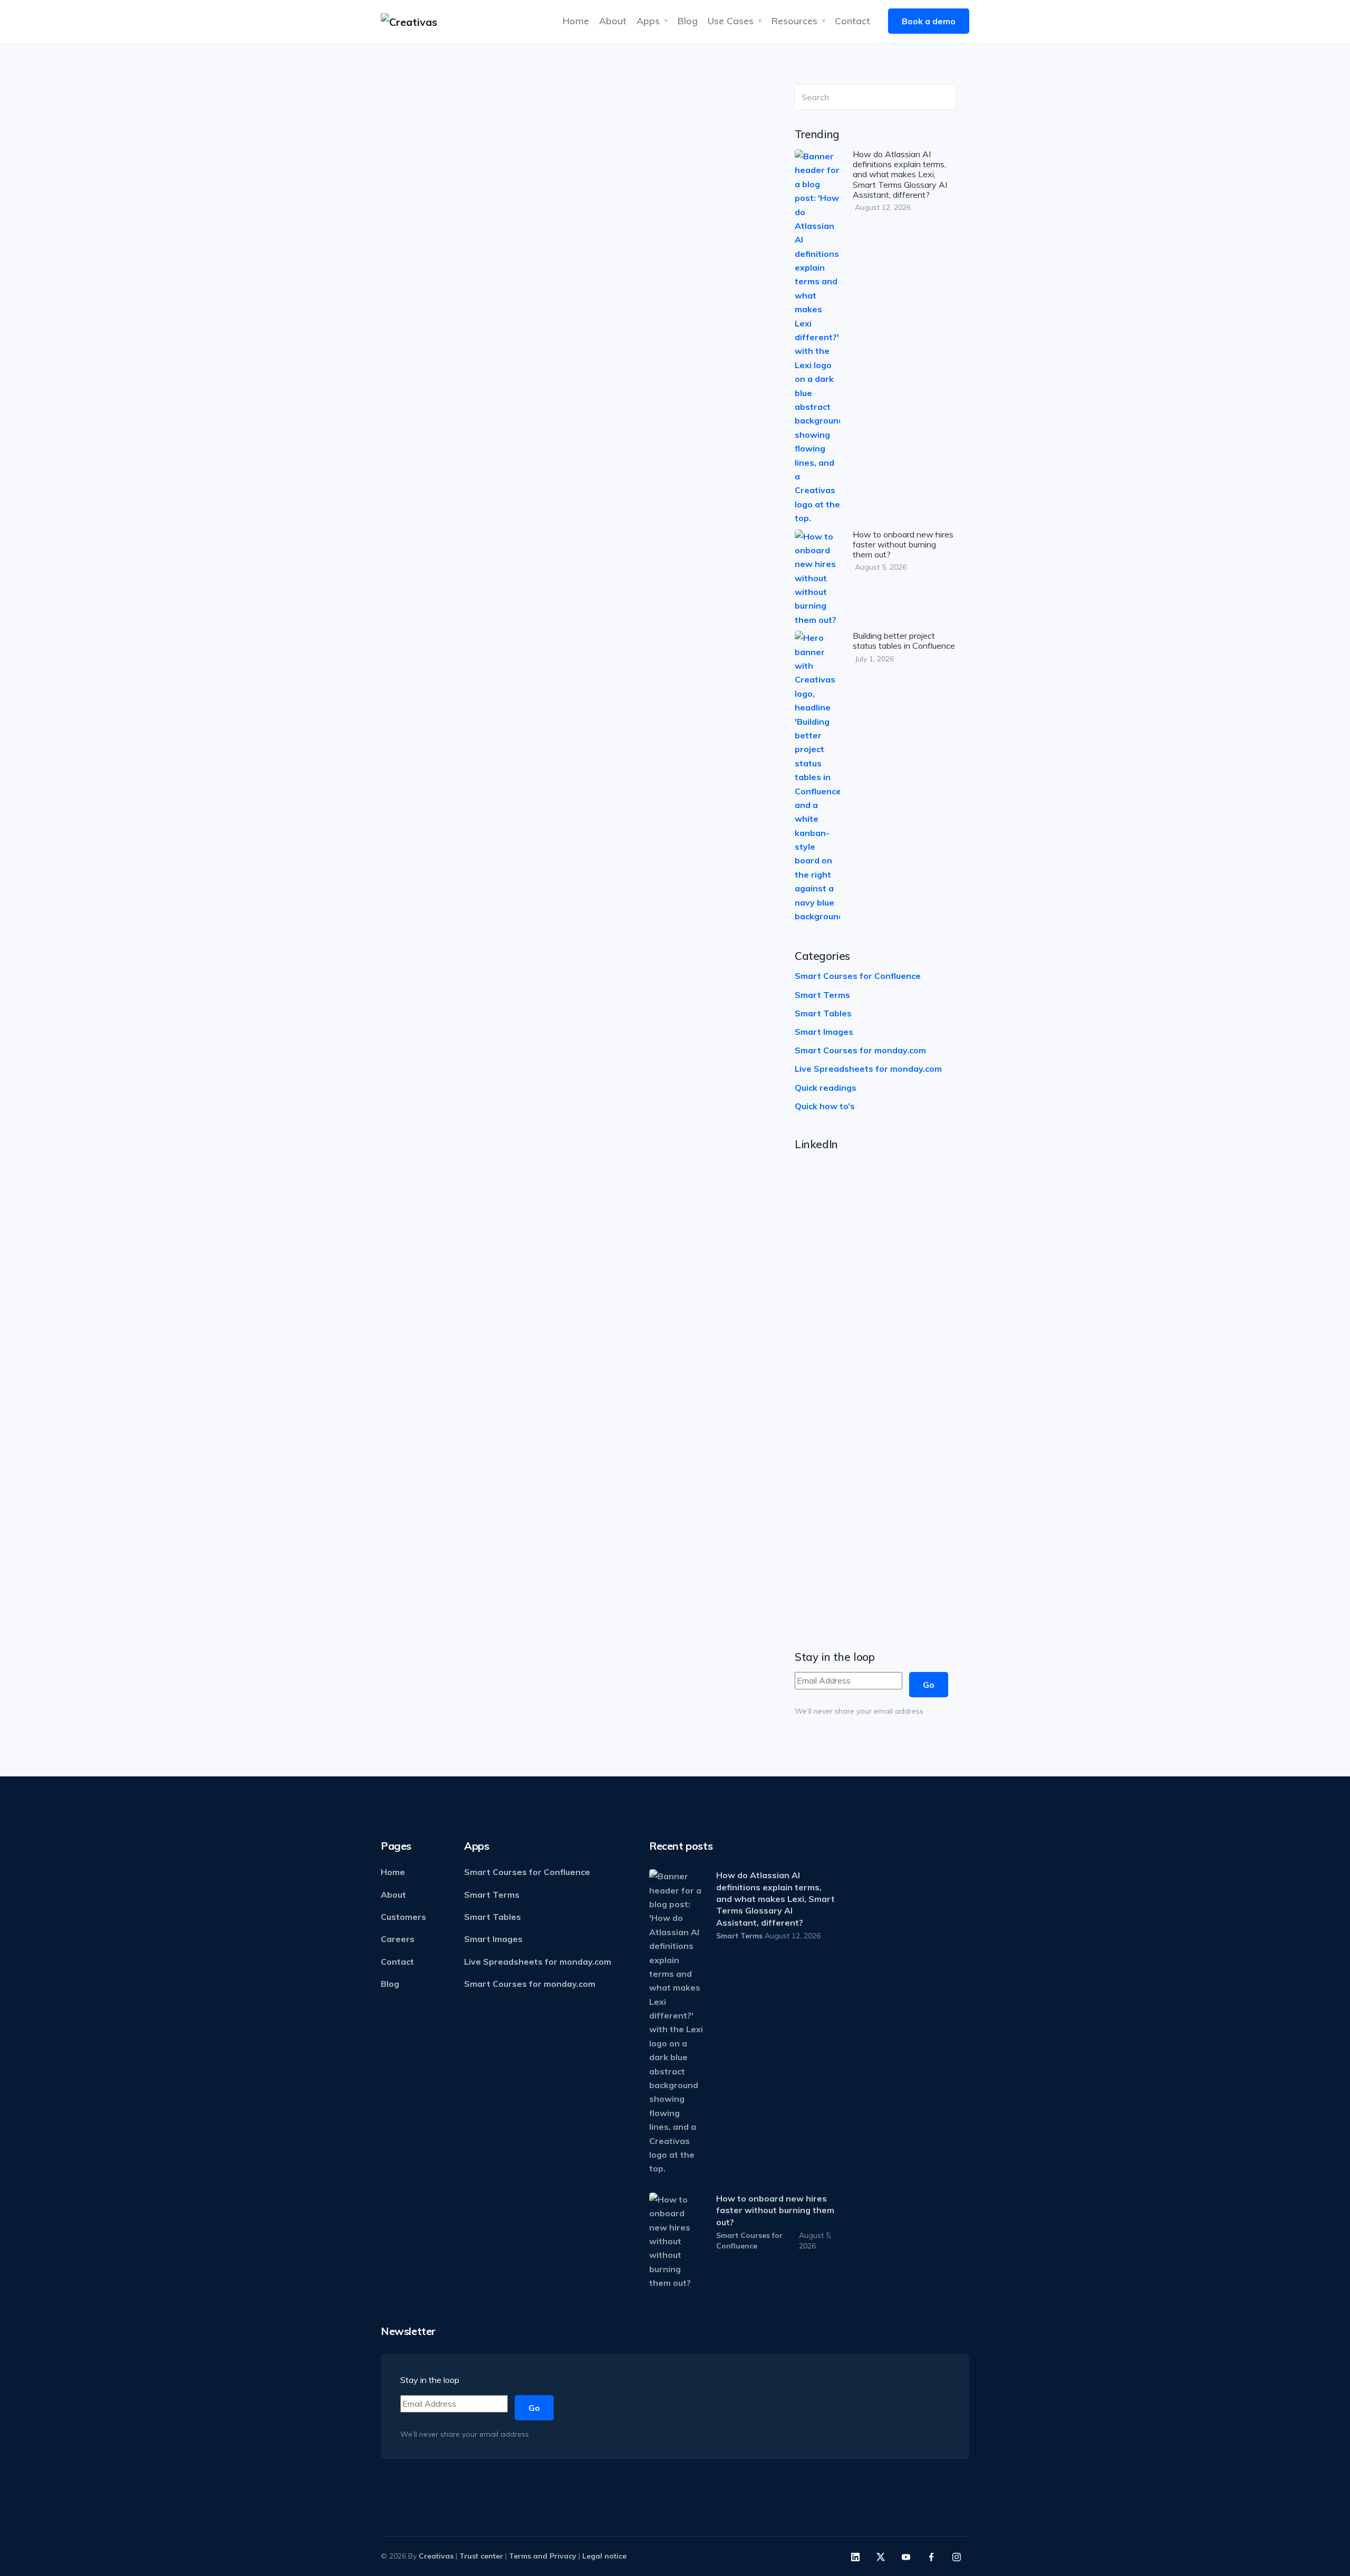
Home (576, 21)
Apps (648, 21)
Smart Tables (823, 1013)
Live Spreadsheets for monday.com (868, 1069)
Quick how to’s (825, 1106)
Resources (794, 21)
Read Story (631, 541)
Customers (403, 1917)
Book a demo (929, 21)
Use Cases (731, 21)
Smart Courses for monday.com (479, 862)
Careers (398, 1939)
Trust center (481, 2556)
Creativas (436, 2556)
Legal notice (604, 2556)
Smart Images (824, 1032)
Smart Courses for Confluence (858, 976)
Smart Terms (822, 995)
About (613, 21)
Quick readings (826, 1088)
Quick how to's (448, 376)
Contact (852, 21)
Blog (688, 21)
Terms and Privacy (543, 2556)
